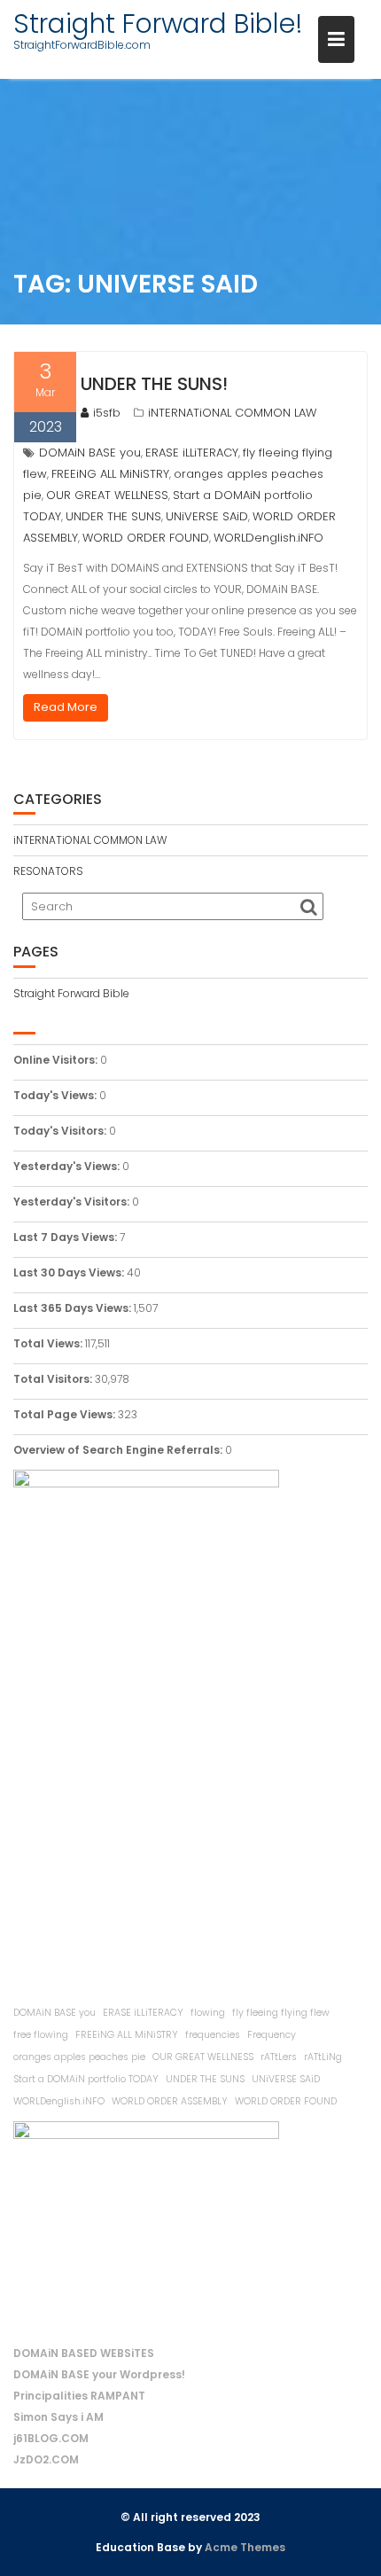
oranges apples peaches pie (79, 2057)
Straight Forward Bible (71, 993)
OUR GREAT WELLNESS (107, 495)
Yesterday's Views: (68, 1166)
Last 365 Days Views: (74, 1308)
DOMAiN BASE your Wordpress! (99, 2374)
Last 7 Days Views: (66, 1237)
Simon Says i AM (58, 2417)
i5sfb (107, 413)
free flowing (41, 2035)
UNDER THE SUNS (113, 516)
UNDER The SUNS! (154, 384)
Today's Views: (56, 1095)
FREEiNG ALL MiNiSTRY (110, 474)
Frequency (272, 2035)
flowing (208, 2013)
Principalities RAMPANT (79, 2396)
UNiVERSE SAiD (207, 516)
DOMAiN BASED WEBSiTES (84, 2353)
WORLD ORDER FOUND (146, 538)
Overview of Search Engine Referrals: (119, 1450)
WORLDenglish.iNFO (268, 538)
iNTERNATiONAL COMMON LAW (232, 413)
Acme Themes (245, 2547)
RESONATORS (48, 871)
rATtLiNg (323, 2057)
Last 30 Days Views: (70, 1272)
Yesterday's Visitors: (73, 1202)
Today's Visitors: (61, 1131)
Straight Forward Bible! (158, 23)
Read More (66, 707)
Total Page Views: (66, 1414)
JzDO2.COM (46, 2459)
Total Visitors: (54, 1379)
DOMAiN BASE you (90, 453)
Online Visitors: (57, 1060)
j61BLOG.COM (51, 2438)
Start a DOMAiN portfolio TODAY (86, 2079)
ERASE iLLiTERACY (192, 453)
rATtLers (279, 2057)
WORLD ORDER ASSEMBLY (170, 2101)
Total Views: (49, 1343)
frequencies (213, 2035)
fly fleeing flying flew (281, 2013)
